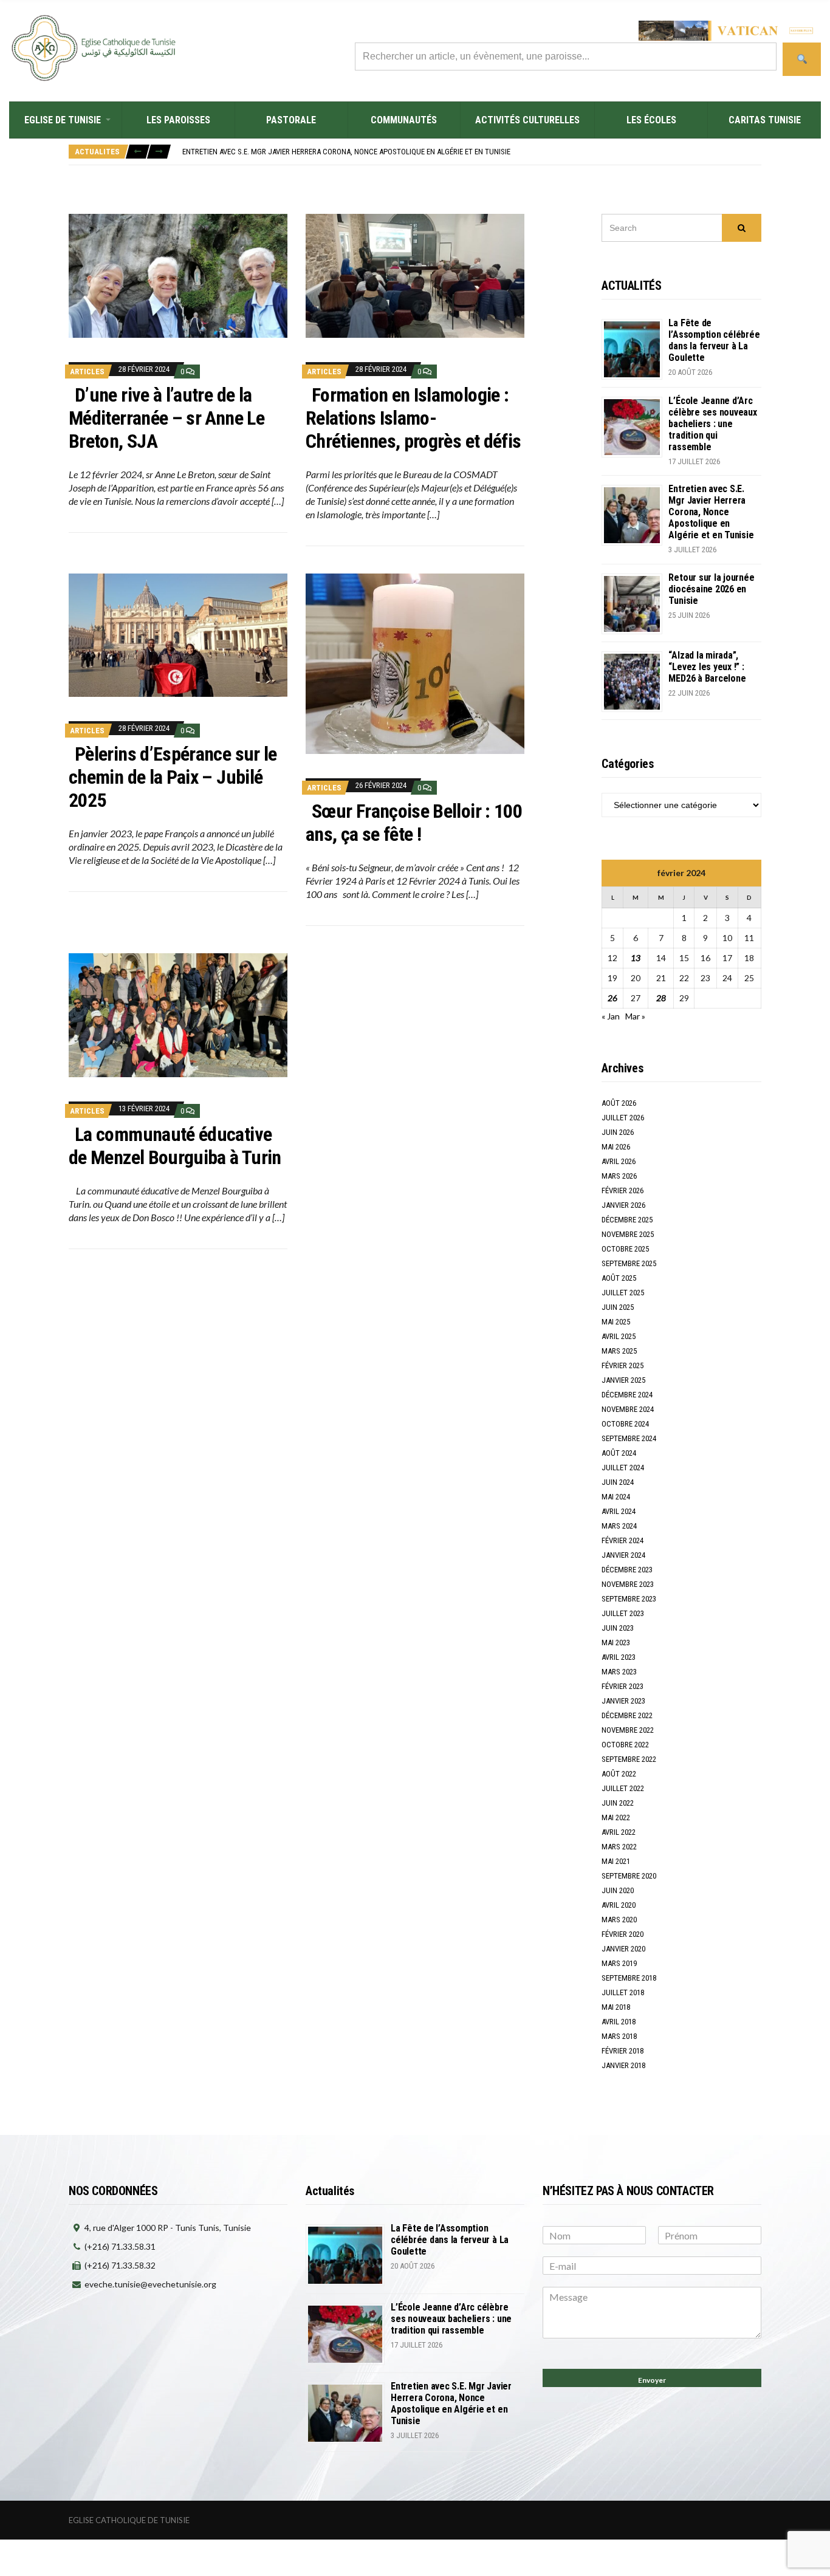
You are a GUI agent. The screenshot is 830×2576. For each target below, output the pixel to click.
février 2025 (622, 1365)
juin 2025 (618, 1307)
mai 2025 (616, 1322)
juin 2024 (618, 1482)
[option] (472, 152)
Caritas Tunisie (765, 120)
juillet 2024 (623, 1468)
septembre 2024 (629, 1438)
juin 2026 (618, 1132)
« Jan (611, 1016)
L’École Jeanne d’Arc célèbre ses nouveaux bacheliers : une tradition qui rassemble (712, 424)
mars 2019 (619, 1963)
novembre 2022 (628, 1730)
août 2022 (619, 1774)
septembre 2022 (629, 1759)
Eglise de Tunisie (63, 120)
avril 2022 (619, 1832)
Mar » (635, 1016)
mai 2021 (616, 1861)
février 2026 (622, 1190)
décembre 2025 (627, 1220)
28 (661, 998)
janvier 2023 (623, 1701)
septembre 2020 (629, 1876)
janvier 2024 (623, 1555)
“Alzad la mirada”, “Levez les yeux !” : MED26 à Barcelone (707, 667)
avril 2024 (619, 1511)
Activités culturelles (527, 120)
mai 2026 (616, 1147)
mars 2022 (619, 1847)
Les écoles (651, 120)
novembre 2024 (628, 1409)
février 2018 (622, 2051)
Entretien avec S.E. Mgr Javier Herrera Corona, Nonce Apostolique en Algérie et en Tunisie (711, 512)
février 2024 (622, 1540)
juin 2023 (618, 1628)
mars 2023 (619, 1672)
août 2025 (619, 1278)
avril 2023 (619, 1657)
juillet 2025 (623, 1293)
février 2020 (622, 1934)
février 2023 (622, 1686)
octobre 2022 (625, 1745)
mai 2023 (616, 1643)
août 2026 (619, 1103)
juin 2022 (618, 1803)
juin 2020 (618, 1890)
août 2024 (619, 1453)
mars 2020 (619, 1920)
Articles (87, 372)
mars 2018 (619, 2036)
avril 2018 (619, 2022)
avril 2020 (619, 1905)
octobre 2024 (625, 1424)
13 (636, 958)
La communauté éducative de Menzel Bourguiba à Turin (175, 1146)
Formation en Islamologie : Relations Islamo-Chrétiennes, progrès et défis (413, 418)
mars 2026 (619, 1176)
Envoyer (652, 2380)
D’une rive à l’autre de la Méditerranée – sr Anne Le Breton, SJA (166, 418)
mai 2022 (616, 1817)
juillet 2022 (623, 1788)
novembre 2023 (628, 1584)
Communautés (404, 120)
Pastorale (291, 120)
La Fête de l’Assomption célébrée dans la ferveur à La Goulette (714, 340)
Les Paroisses (178, 120)
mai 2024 (616, 1497)
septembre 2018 (629, 1978)
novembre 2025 (628, 1234)
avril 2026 (619, 1161)
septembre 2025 (629, 1263)
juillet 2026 (623, 1118)
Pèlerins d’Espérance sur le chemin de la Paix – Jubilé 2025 (173, 777)
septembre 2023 (629, 1599)
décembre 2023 (627, 1570)
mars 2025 (619, 1351)
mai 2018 (616, 2007)
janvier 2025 (623, 1380)
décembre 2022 (627, 1715)
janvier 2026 (623, 1205)
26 (612, 998)
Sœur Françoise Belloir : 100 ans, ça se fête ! (414, 823)
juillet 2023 (623, 1613)
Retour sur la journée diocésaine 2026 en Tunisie (271, 152)
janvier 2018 (623, 2065)
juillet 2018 (623, 1992)
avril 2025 (619, 1336)
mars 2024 (619, 1526)
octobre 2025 (625, 1249)
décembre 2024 (627, 1395)
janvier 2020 (623, 1949)
